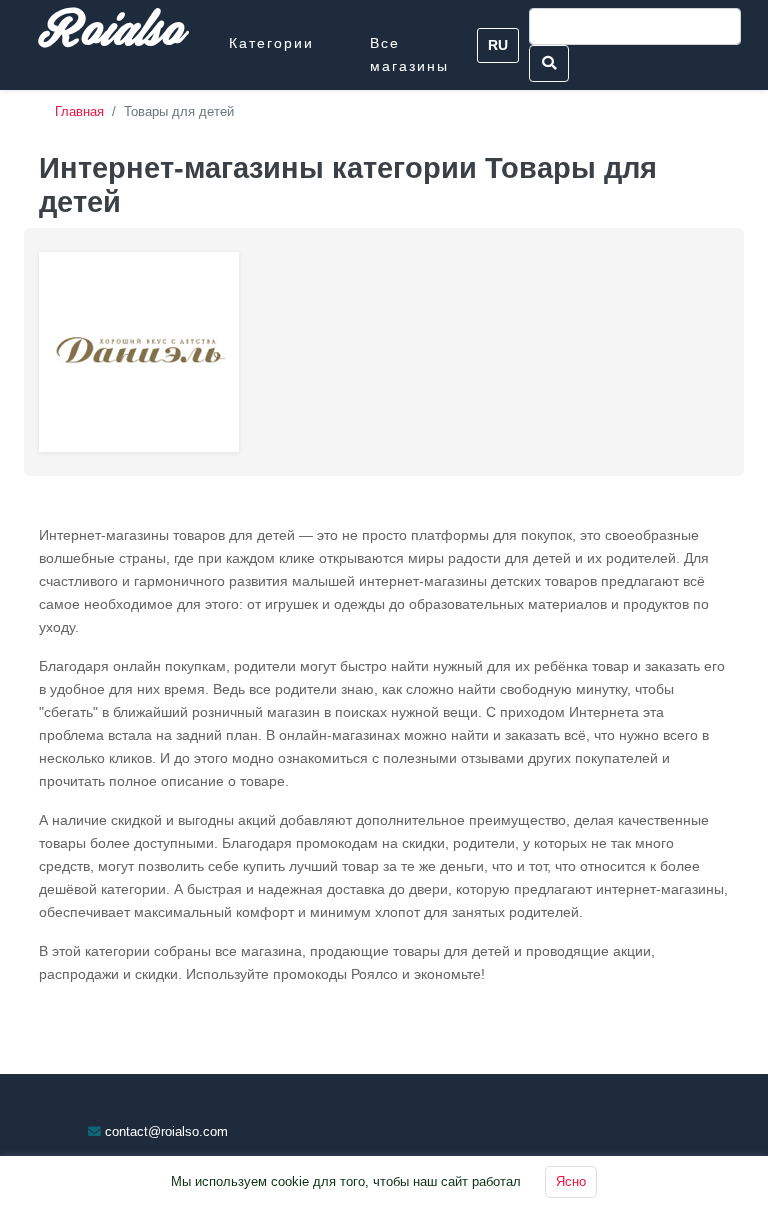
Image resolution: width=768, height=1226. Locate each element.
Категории (271, 43)
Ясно (571, 1181)
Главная (79, 111)
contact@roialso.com (166, 1131)
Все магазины (409, 54)
